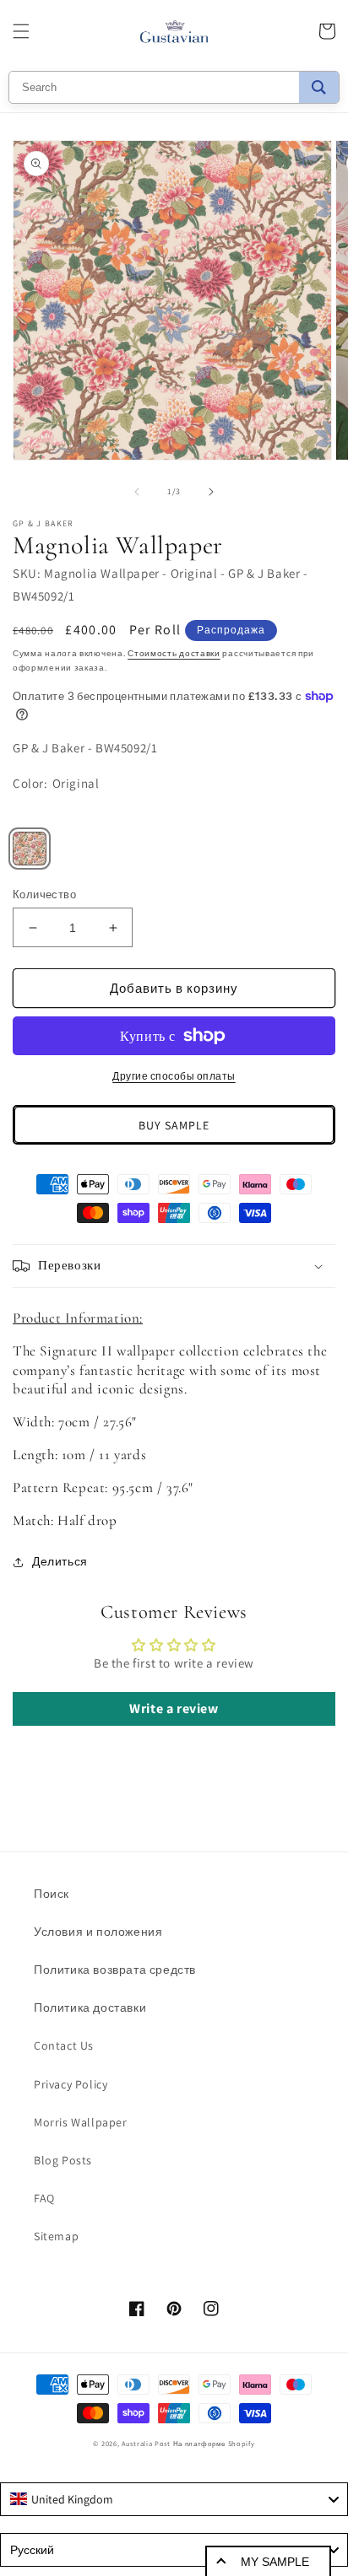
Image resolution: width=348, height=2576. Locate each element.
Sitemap (56, 2236)
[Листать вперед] (211, 492)
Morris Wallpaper (81, 2122)
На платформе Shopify (214, 2443)
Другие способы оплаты (174, 1076)
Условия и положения (98, 1932)
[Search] (319, 87)
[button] (21, 31)
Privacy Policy (71, 2084)
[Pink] (30, 849)
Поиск (52, 1894)
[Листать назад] (137, 492)
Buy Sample (174, 1125)
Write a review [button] (174, 1708)
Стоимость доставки (174, 653)
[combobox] (174, 2499)
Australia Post (146, 2443)
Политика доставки (90, 2007)
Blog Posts (63, 2160)
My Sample (275, 2562)
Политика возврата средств (115, 1970)
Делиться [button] (60, 1561)
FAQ (44, 2198)
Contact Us (64, 2045)
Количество (44, 895)
